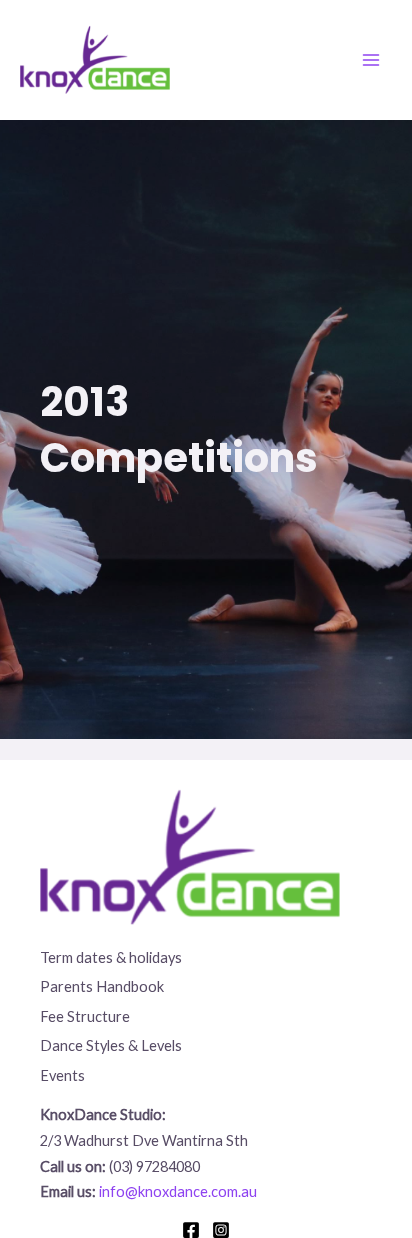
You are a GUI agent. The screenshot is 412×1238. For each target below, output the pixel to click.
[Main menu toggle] (371, 60)
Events (62, 1075)
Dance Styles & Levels (111, 1045)
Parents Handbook (102, 986)
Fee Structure (85, 1016)
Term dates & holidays (111, 957)
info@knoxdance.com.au (178, 1191)
